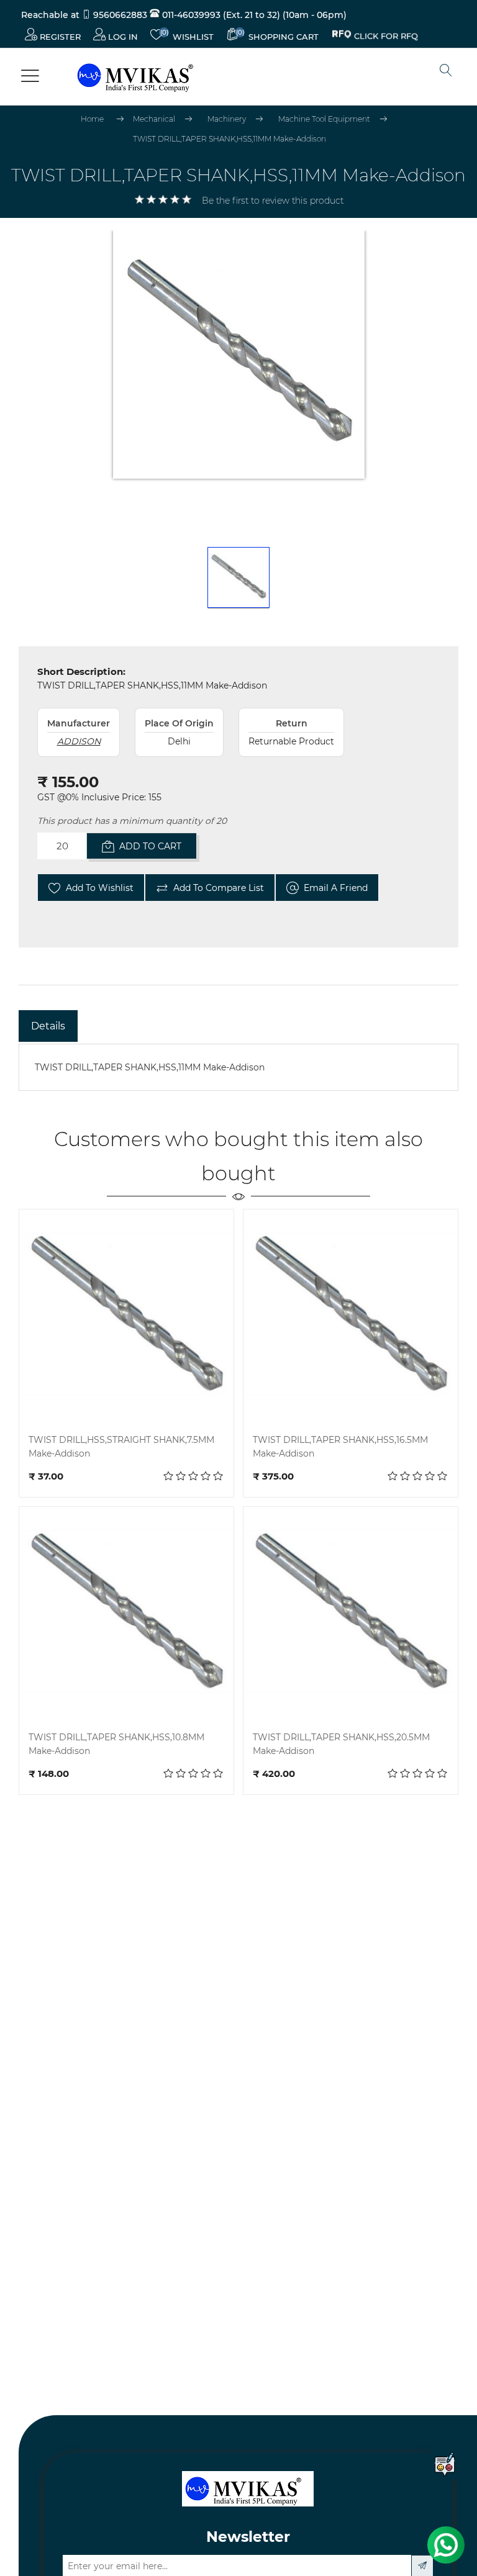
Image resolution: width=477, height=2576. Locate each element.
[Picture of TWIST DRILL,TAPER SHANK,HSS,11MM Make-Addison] (238, 578)
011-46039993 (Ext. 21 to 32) (220, 15)
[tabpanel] (238, 1067)
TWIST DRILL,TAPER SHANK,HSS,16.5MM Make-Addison (340, 1447)
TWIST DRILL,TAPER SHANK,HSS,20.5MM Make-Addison (341, 1744)
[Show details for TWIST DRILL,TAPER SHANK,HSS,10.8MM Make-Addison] (126, 1614)
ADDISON (79, 741)
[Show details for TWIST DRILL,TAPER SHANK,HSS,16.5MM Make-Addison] (351, 1317)
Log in (122, 37)
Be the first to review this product (273, 201)
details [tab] (48, 1026)
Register (59, 37)
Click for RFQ (386, 34)
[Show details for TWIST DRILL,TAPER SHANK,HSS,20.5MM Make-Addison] (351, 1614)
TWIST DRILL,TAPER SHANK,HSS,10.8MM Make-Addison (116, 1744)
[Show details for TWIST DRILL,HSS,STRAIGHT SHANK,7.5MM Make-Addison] (126, 1317)
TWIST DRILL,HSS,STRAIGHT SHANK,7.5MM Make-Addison (121, 1447)
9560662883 (120, 15)
